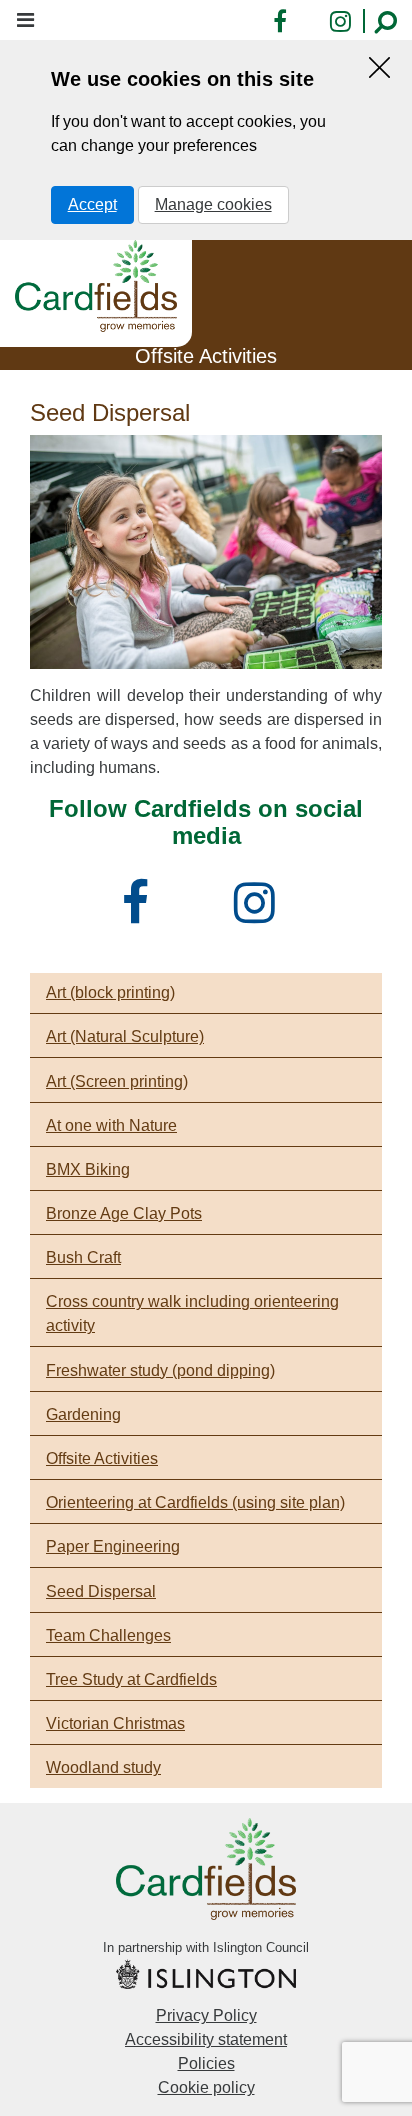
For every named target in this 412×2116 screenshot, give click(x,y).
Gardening (83, 1414)
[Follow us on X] (199, 914)
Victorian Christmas (115, 1723)
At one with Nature (111, 1125)
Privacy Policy (206, 2015)
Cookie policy (206, 2087)
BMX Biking (88, 1169)
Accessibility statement (206, 2039)
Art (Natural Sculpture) (125, 1036)
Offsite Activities (102, 1458)
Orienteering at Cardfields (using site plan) (195, 1502)
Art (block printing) (110, 992)
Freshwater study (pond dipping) (160, 1370)
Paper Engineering (113, 1546)
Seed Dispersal (101, 1591)
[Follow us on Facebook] (143, 914)
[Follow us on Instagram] (262, 914)
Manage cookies (213, 204)
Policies (206, 2063)
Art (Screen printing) (117, 1081)
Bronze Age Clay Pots (124, 1213)
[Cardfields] (96, 286)
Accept (92, 204)
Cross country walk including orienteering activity (192, 1313)
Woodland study (103, 1767)
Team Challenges (108, 1635)
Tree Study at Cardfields (131, 1679)
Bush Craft (83, 1257)
